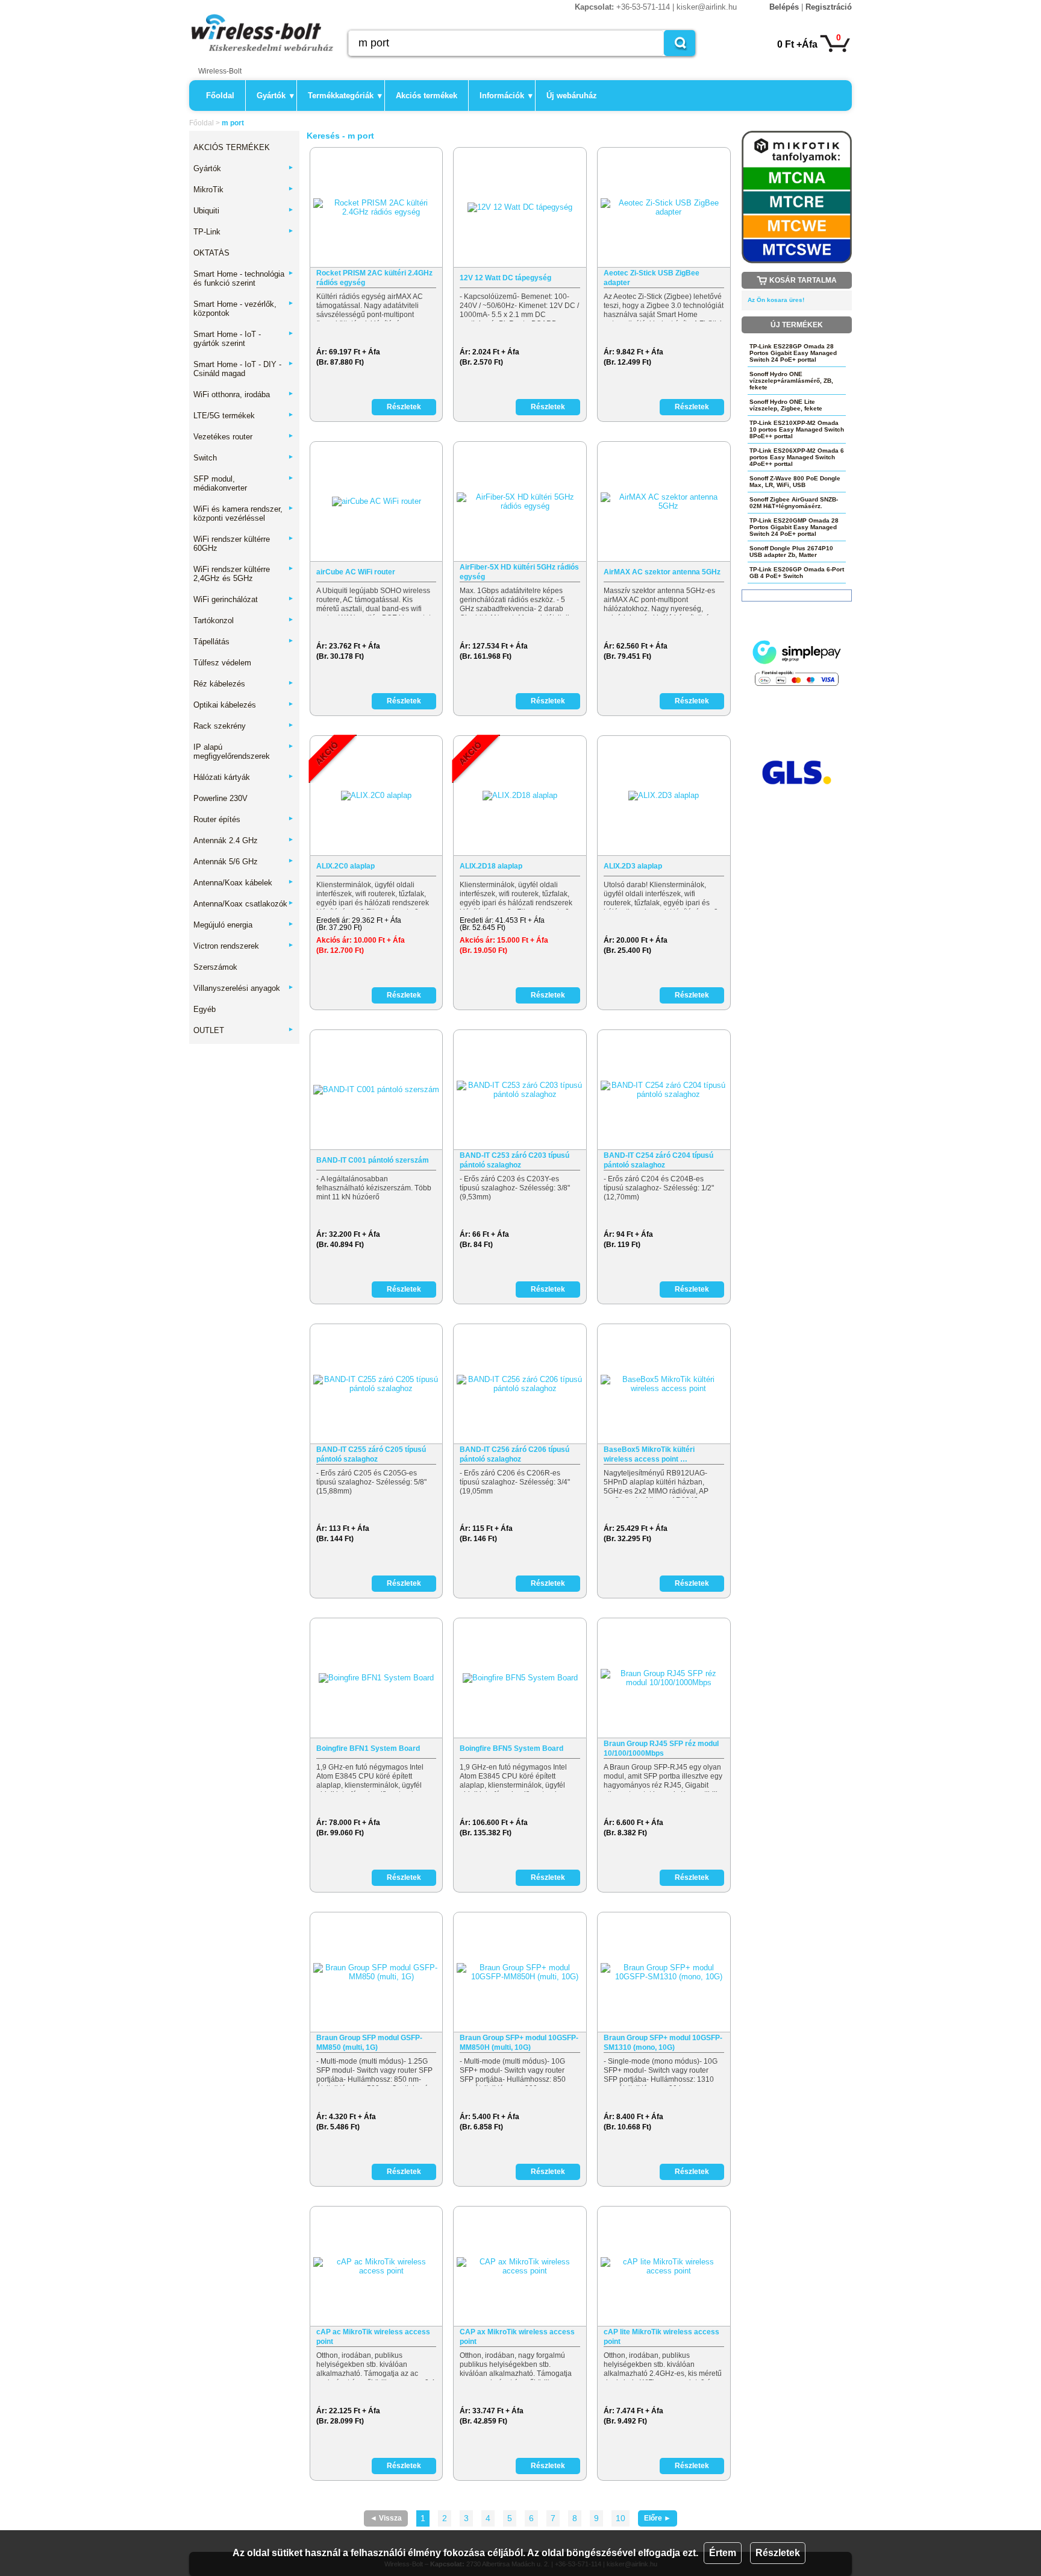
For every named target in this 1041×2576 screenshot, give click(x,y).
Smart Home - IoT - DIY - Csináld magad (244, 369)
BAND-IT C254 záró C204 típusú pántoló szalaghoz (658, 1160)
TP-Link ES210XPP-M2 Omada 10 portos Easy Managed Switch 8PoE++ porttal (797, 429)
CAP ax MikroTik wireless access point (517, 2337)
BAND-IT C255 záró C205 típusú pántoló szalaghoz (371, 1454)
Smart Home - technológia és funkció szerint (244, 278)
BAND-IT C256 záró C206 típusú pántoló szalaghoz (514, 1454)
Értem (723, 2553)
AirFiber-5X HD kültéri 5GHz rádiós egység (519, 572)
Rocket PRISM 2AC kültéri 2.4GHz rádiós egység (374, 278)
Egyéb (205, 1009)
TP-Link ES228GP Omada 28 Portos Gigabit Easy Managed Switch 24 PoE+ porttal (793, 353)
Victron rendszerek (244, 946)
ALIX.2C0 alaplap (345, 866)
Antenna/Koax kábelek (244, 883)
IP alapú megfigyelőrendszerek (244, 752)
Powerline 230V (220, 798)
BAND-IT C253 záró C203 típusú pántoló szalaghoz (514, 1160)
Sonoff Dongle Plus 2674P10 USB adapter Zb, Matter (791, 551)
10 (621, 2518)
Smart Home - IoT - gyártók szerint (244, 339)
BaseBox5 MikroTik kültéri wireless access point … (649, 1454)
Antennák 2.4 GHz (244, 840)
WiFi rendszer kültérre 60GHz (244, 544)
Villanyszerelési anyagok (244, 988)
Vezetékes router (244, 437)
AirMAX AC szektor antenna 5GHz (662, 572)
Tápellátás (244, 642)
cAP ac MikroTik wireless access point (373, 2337)
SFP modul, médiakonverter (244, 483)
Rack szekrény (244, 726)
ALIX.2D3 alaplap (633, 866)
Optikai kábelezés (244, 705)
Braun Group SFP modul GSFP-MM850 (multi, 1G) (369, 2043)
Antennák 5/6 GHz (244, 862)
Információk (506, 96)
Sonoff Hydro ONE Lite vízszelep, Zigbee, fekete (786, 405)
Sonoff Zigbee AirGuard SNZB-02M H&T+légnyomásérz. (794, 503)
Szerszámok (215, 967)
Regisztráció (829, 7)
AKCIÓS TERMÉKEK (232, 147)
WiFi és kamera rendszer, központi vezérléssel (244, 514)
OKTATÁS (211, 253)
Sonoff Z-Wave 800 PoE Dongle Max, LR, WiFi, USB (795, 482)
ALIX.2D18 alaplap (491, 866)
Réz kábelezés (244, 684)
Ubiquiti (244, 211)
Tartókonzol (244, 620)
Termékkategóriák (345, 96)
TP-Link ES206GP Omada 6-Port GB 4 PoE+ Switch (797, 573)
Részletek (778, 2553)
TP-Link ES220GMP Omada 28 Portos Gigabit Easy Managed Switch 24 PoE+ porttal (794, 527)
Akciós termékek (427, 96)
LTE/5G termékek (244, 416)
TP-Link (244, 232)
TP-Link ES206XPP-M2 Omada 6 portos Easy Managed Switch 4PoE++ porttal (797, 457)
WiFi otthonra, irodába (244, 394)
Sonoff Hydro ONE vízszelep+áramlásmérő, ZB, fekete (791, 381)
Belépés (784, 7)
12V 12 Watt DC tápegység (505, 278)
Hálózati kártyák (244, 777)
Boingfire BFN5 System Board (511, 1748)
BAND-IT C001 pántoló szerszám (373, 1160)
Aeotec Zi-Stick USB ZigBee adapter (652, 278)
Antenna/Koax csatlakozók (244, 904)
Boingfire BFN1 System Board (368, 1748)
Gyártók (275, 96)
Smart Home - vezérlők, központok (244, 309)
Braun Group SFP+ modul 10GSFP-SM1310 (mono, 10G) (663, 2043)
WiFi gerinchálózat (244, 599)
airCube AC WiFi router (356, 572)
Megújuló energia (244, 925)
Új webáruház (572, 96)
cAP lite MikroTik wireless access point (661, 2337)
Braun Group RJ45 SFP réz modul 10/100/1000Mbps (661, 1748)
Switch (244, 458)
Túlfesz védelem (222, 663)
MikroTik (244, 190)
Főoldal (220, 96)
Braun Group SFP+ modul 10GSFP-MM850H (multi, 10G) (519, 2043)
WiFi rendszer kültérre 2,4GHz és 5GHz (244, 574)
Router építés (244, 819)
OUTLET (244, 1030)
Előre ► (658, 2518)
